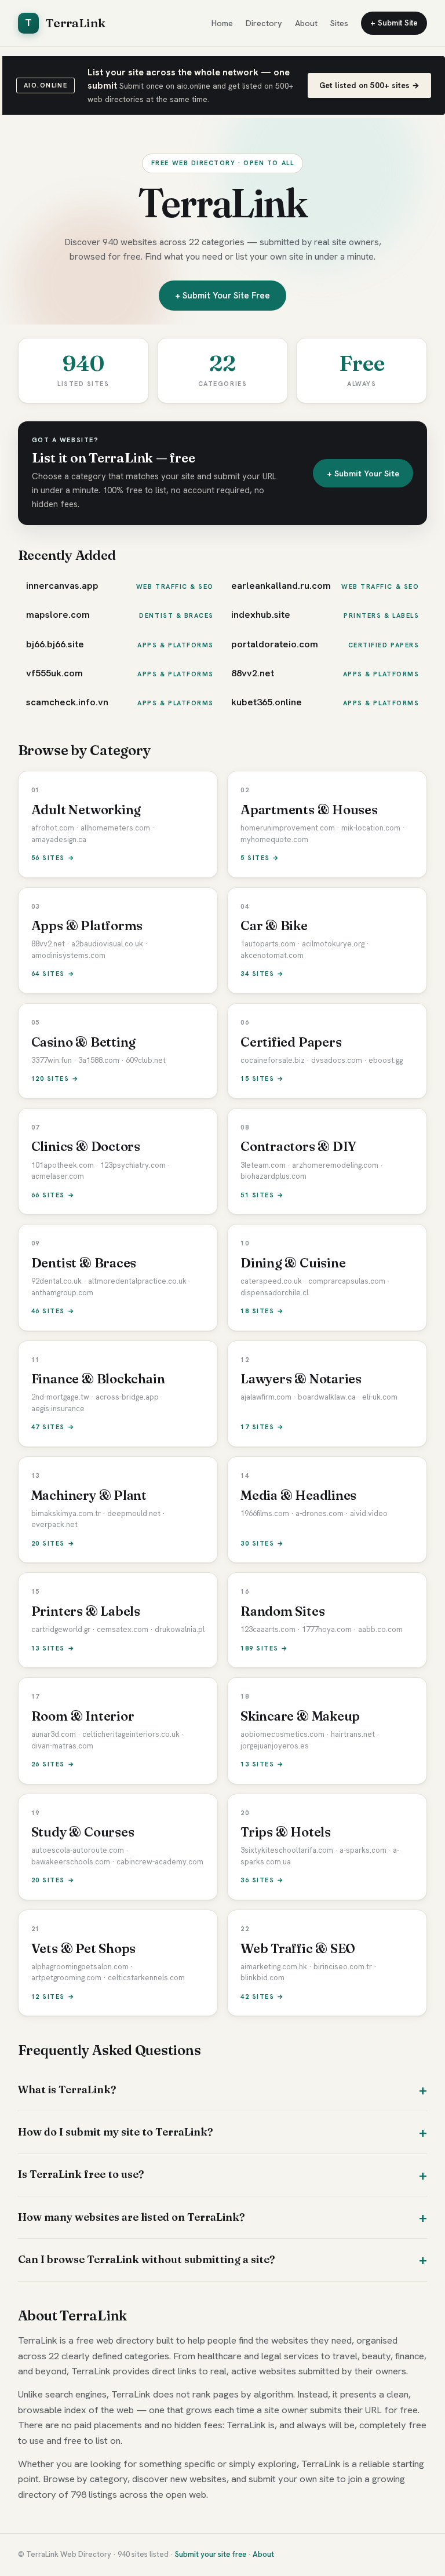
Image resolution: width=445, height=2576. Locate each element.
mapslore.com (58, 614)
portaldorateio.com (275, 644)
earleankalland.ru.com (281, 585)
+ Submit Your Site (363, 473)
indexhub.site (261, 614)
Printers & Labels (381, 615)
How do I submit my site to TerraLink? (115, 2132)
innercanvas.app (62, 585)
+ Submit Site (394, 23)
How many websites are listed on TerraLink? (131, 2217)
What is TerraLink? (67, 2089)
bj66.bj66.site (55, 644)
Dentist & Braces (176, 615)
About (306, 23)
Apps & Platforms (176, 645)
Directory (264, 23)
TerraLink (65, 23)
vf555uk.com (54, 673)
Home (222, 23)
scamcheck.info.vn (67, 702)
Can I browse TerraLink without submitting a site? (146, 2259)
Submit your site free (211, 2554)
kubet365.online (267, 702)
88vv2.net (253, 673)
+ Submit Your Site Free (222, 296)
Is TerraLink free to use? (81, 2174)
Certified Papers (384, 645)
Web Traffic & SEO (175, 586)
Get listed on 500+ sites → (369, 85)
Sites (339, 23)
